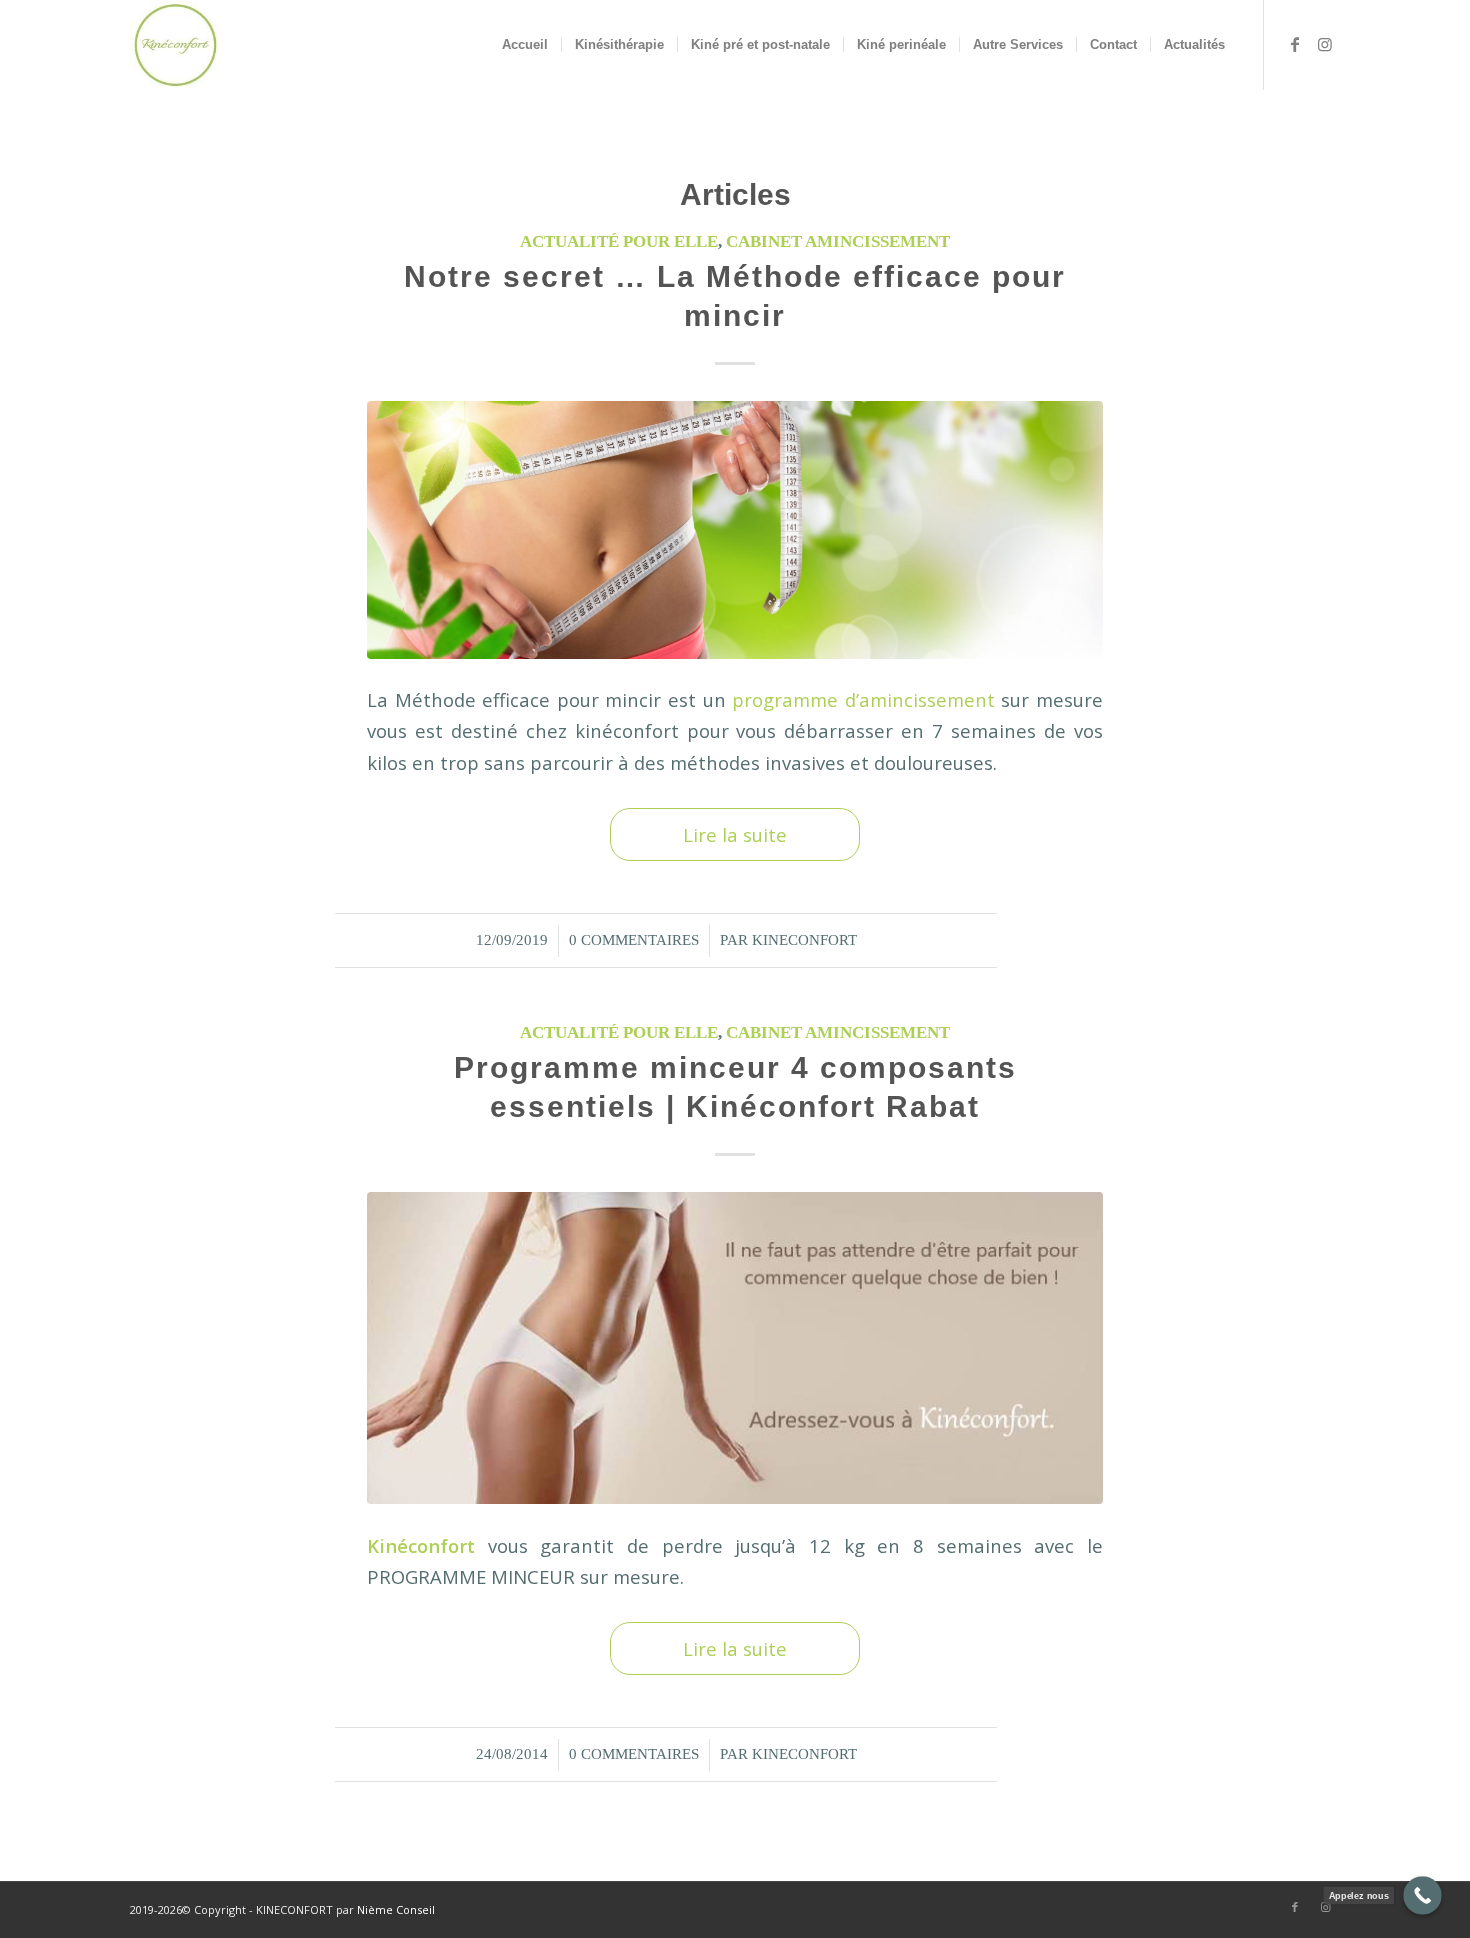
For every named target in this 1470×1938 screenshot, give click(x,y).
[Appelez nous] (1422, 1895)
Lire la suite (735, 834)
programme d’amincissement (860, 699)
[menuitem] (525, 45)
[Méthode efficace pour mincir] (735, 529)
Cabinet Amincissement (838, 241)
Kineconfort (804, 940)
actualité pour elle (619, 241)
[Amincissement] (735, 1348)
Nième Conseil (396, 1909)
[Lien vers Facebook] (1295, 44)
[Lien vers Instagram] (1325, 44)
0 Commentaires (634, 940)
